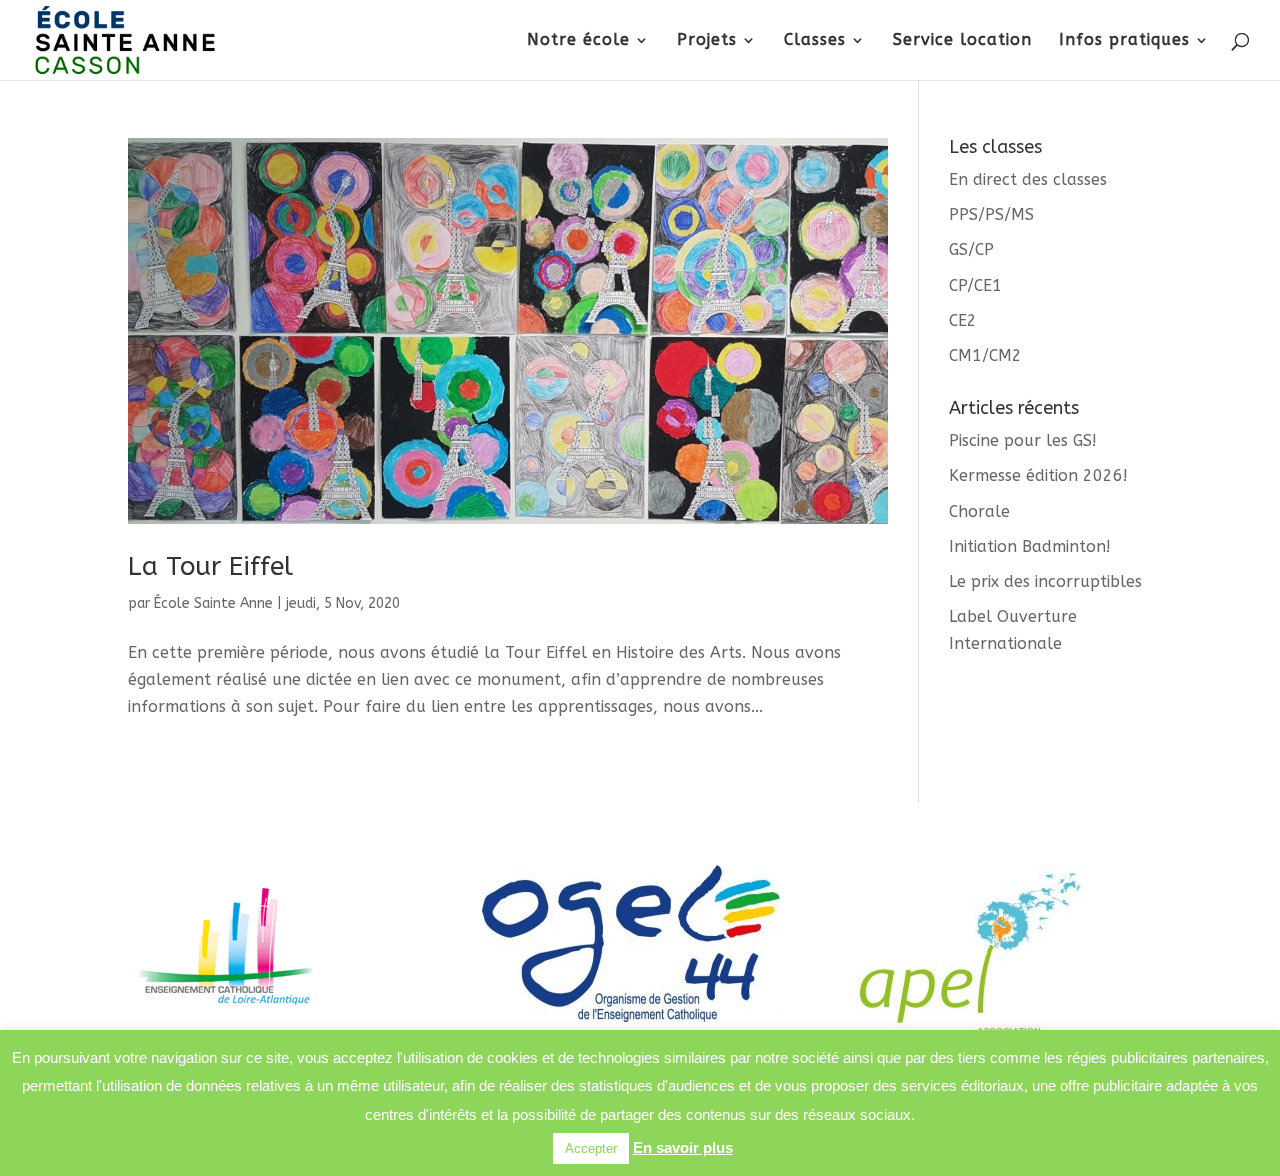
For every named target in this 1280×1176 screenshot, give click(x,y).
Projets (707, 41)
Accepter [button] (591, 1148)
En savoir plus (683, 1147)
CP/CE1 (975, 285)
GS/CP (971, 249)
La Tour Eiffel (210, 566)
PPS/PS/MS (991, 214)
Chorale (979, 511)
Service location (962, 41)
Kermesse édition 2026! (1038, 475)
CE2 (963, 320)
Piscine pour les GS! (1023, 440)
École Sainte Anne (213, 603)
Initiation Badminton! (1030, 546)
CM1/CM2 (985, 355)
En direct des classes (1028, 179)
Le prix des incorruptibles (1045, 581)
